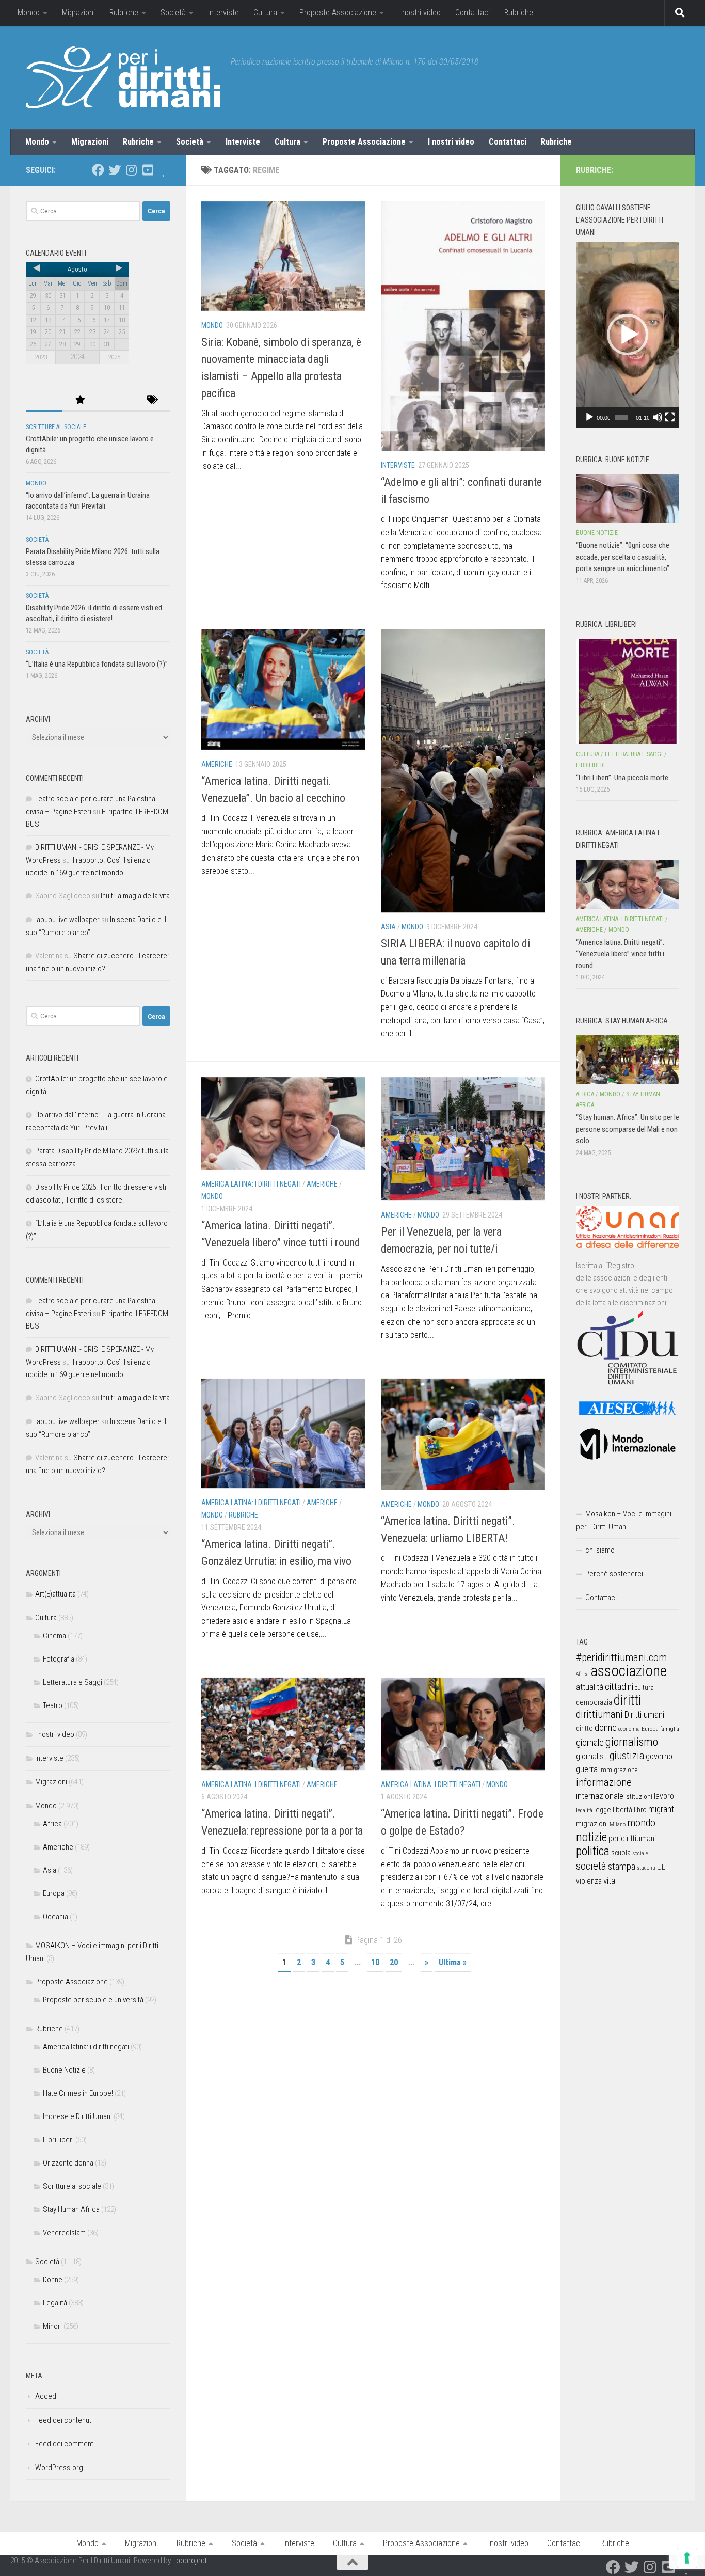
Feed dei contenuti (64, 2420)
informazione (604, 1782)
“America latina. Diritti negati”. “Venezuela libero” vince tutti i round (620, 954)
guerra (587, 1769)
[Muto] (658, 417)
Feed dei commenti (65, 2444)
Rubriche (124, 13)
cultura (644, 1688)
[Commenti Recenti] (116, 400)
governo (659, 1756)
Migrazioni (78, 13)
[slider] (621, 417)
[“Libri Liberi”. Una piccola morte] (628, 691)
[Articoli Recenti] (44, 400)
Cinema (54, 1636)
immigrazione (618, 1770)
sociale (640, 1853)
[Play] (589, 417)
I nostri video (420, 13)
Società (173, 13)
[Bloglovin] (164, 170)
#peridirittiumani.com (621, 1657)
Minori (52, 2326)
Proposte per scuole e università (93, 2000)
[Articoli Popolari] (80, 400)
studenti (646, 1868)
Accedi (46, 2396)
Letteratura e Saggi (73, 1682)
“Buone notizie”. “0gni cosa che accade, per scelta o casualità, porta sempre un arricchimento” (623, 557)
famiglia (670, 1729)
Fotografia (59, 1659)
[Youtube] (148, 170)
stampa (622, 1866)
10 (375, 1962)
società (591, 1866)
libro (640, 1810)
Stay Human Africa (71, 2209)
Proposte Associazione (338, 13)
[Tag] (152, 400)
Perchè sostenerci (614, 1574)
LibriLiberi (58, 2140)
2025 (114, 357)
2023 (41, 357)
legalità (584, 1810)
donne (606, 1727)
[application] (628, 335)
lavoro (664, 1796)
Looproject (190, 2561)
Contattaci (472, 13)
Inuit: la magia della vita (135, 896)
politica (593, 1851)
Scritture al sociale (56, 427)
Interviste (223, 13)
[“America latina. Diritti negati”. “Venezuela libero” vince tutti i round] (628, 884)
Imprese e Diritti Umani (77, 2116)
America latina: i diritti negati (251, 1184)
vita (609, 1880)
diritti (627, 1700)
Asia (388, 927)
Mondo (29, 13)
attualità (590, 1687)
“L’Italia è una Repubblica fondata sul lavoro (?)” (97, 664)
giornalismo (632, 1742)
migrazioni (592, 1824)
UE (661, 1867)
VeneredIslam (64, 2233)
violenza (589, 1881)
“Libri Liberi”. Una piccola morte (622, 778)
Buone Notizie (64, 2070)
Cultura (265, 13)
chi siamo (600, 1550)
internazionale (600, 1796)
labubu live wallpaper (67, 920)
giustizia (627, 1756)
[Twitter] (115, 170)
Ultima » (453, 1962)
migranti (662, 1809)
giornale (590, 1742)
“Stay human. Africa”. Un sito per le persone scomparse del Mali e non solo (628, 1129)
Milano (618, 1824)
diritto (584, 1728)
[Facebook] (98, 170)
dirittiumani (599, 1714)
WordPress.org (59, 2468)
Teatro (53, 1705)
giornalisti (592, 1756)
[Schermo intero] (670, 417)
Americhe (217, 764)
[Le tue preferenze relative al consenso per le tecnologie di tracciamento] (687, 2558)
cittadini (619, 1687)
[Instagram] (131, 170)
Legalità (55, 2303)
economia (629, 1729)
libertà (622, 1810)
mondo (641, 1823)
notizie (591, 1837)
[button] (628, 335)
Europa (54, 1893)
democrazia (594, 1702)
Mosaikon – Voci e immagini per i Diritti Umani (624, 1520)
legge (603, 1810)
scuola (621, 1853)
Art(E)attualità (55, 1594)
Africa (52, 1824)
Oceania (55, 1917)
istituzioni (639, 1797)
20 (394, 1962)
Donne (53, 2280)
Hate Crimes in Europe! (78, 2093)
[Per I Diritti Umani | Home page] (123, 77)
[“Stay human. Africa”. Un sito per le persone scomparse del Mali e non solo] (628, 1060)
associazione (629, 1671)
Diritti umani (644, 1715)
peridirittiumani (632, 1838)
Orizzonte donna (68, 2163)
